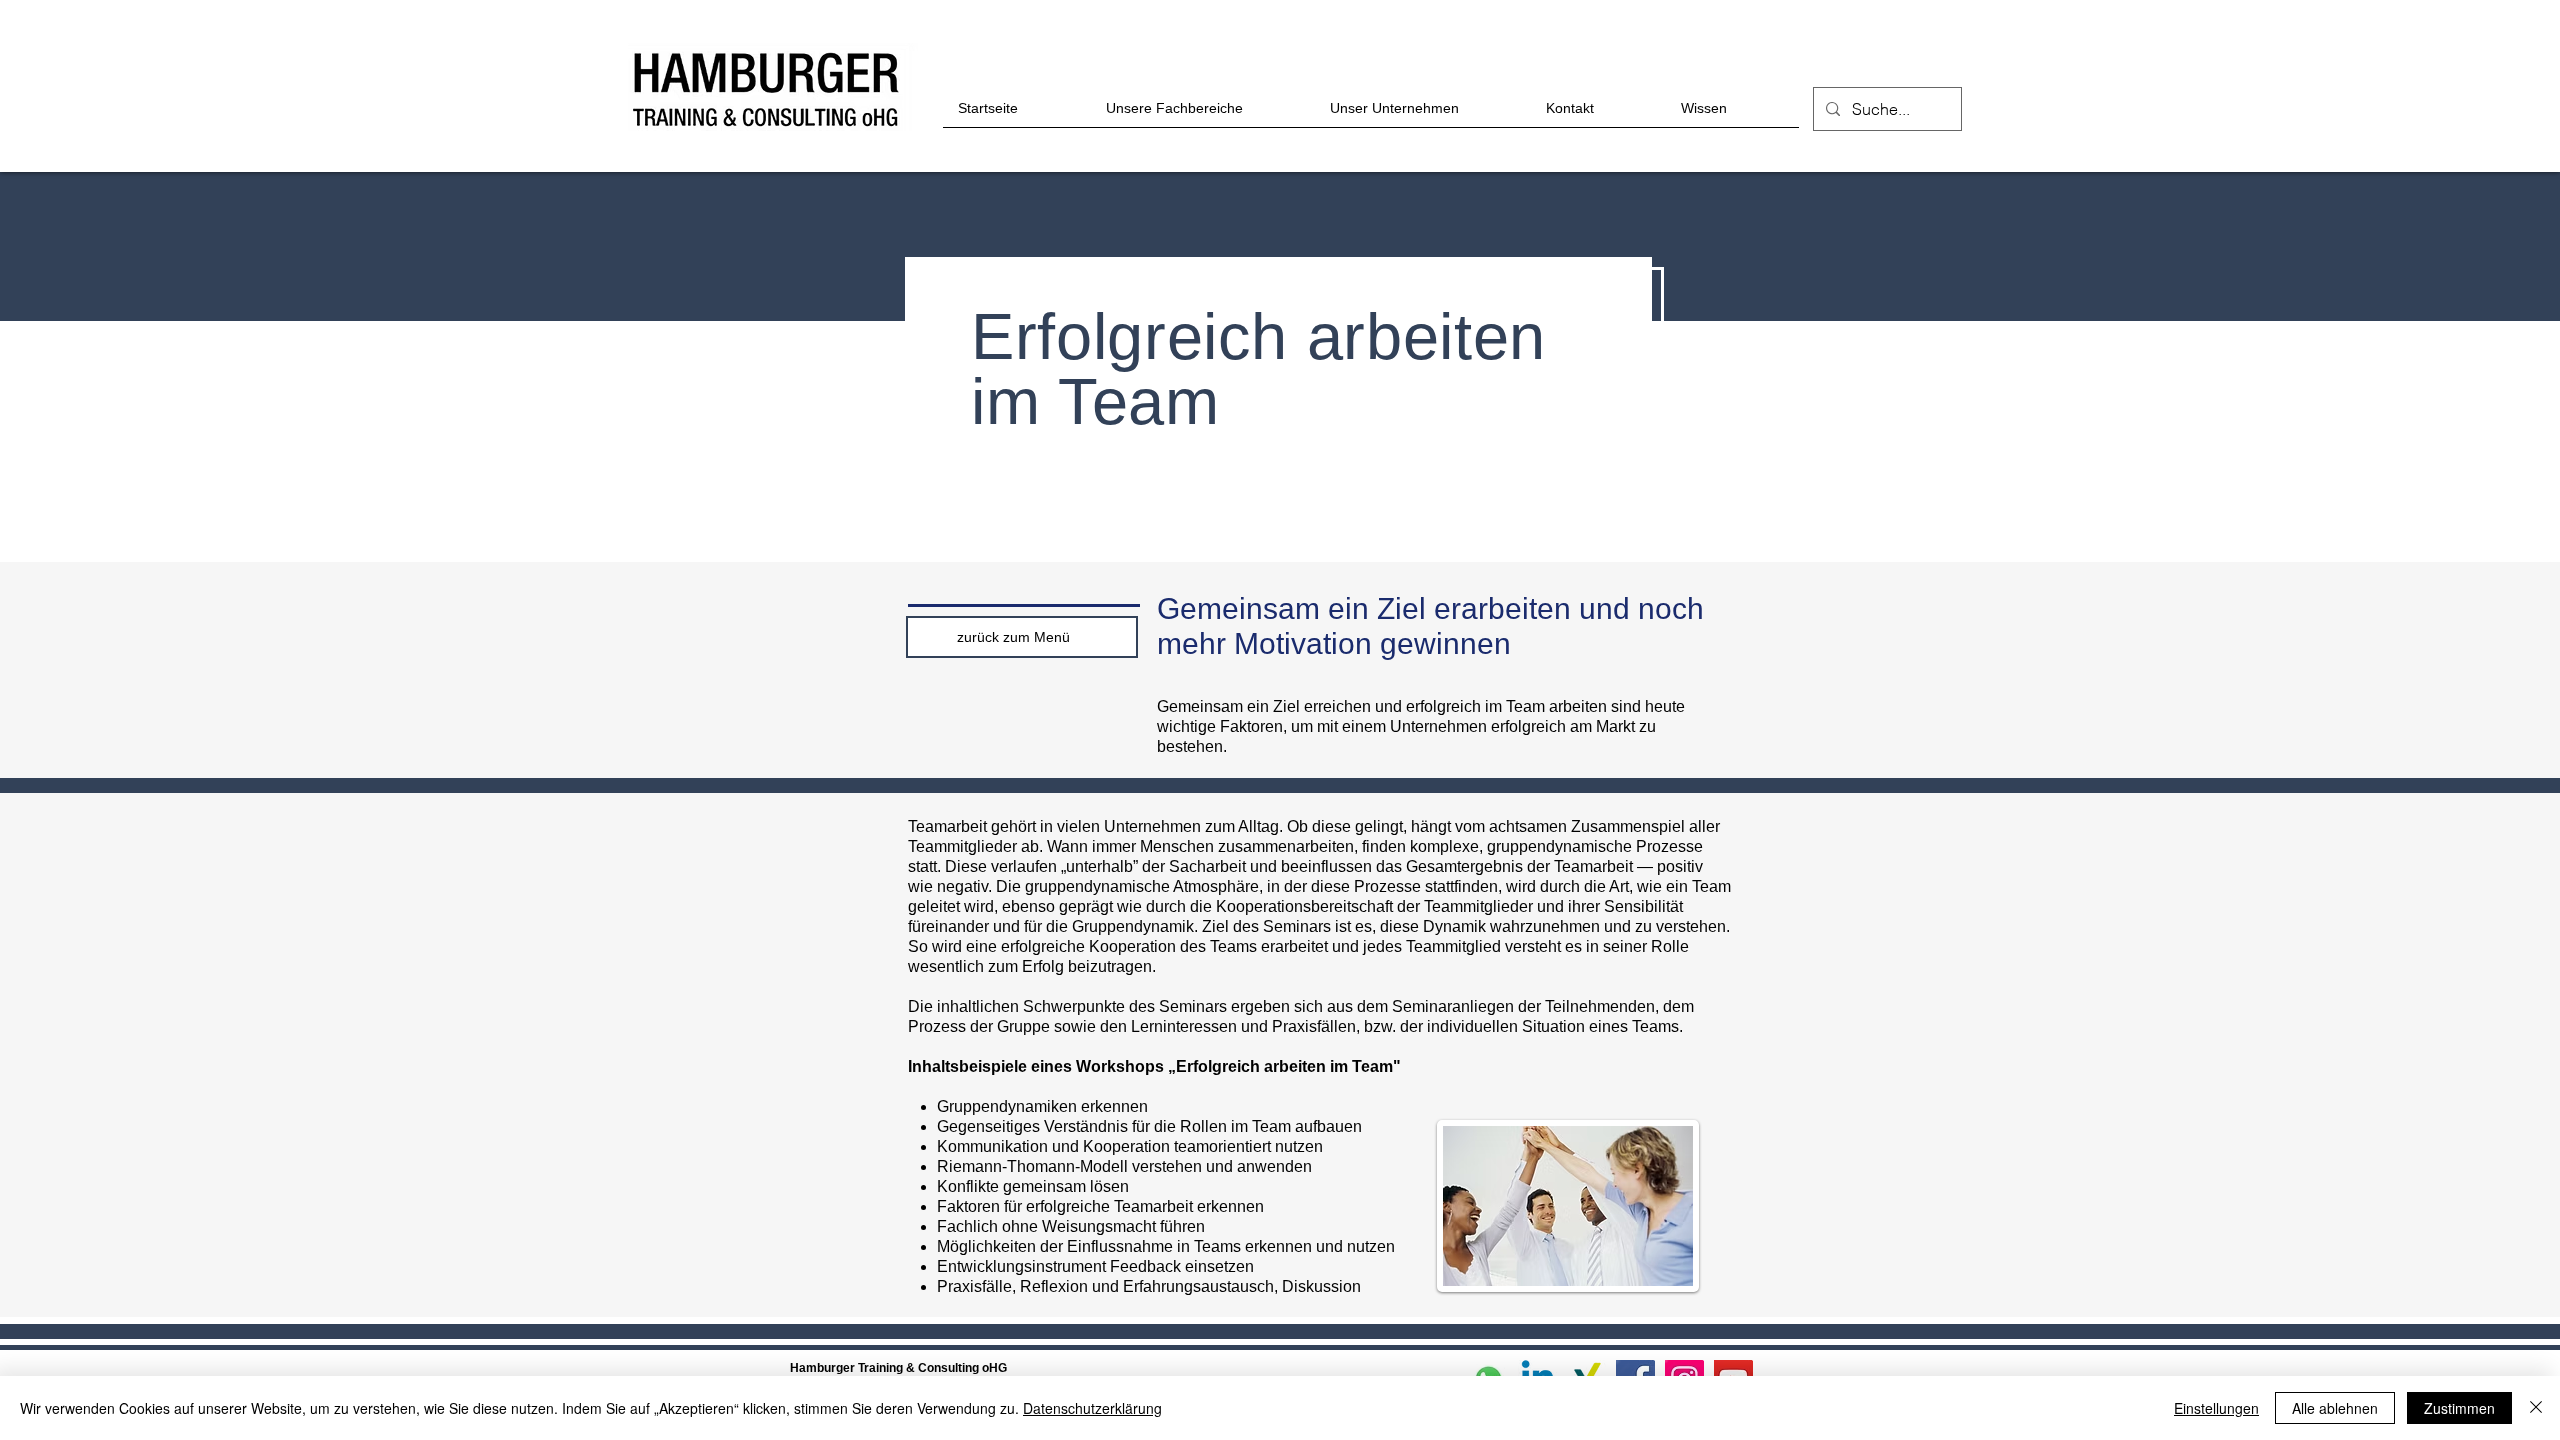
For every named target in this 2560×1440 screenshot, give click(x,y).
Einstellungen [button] (2216, 1408)
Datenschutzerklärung (1092, 1408)
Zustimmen (2459, 1408)
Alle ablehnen (2335, 1408)
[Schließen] (2536, 1408)
